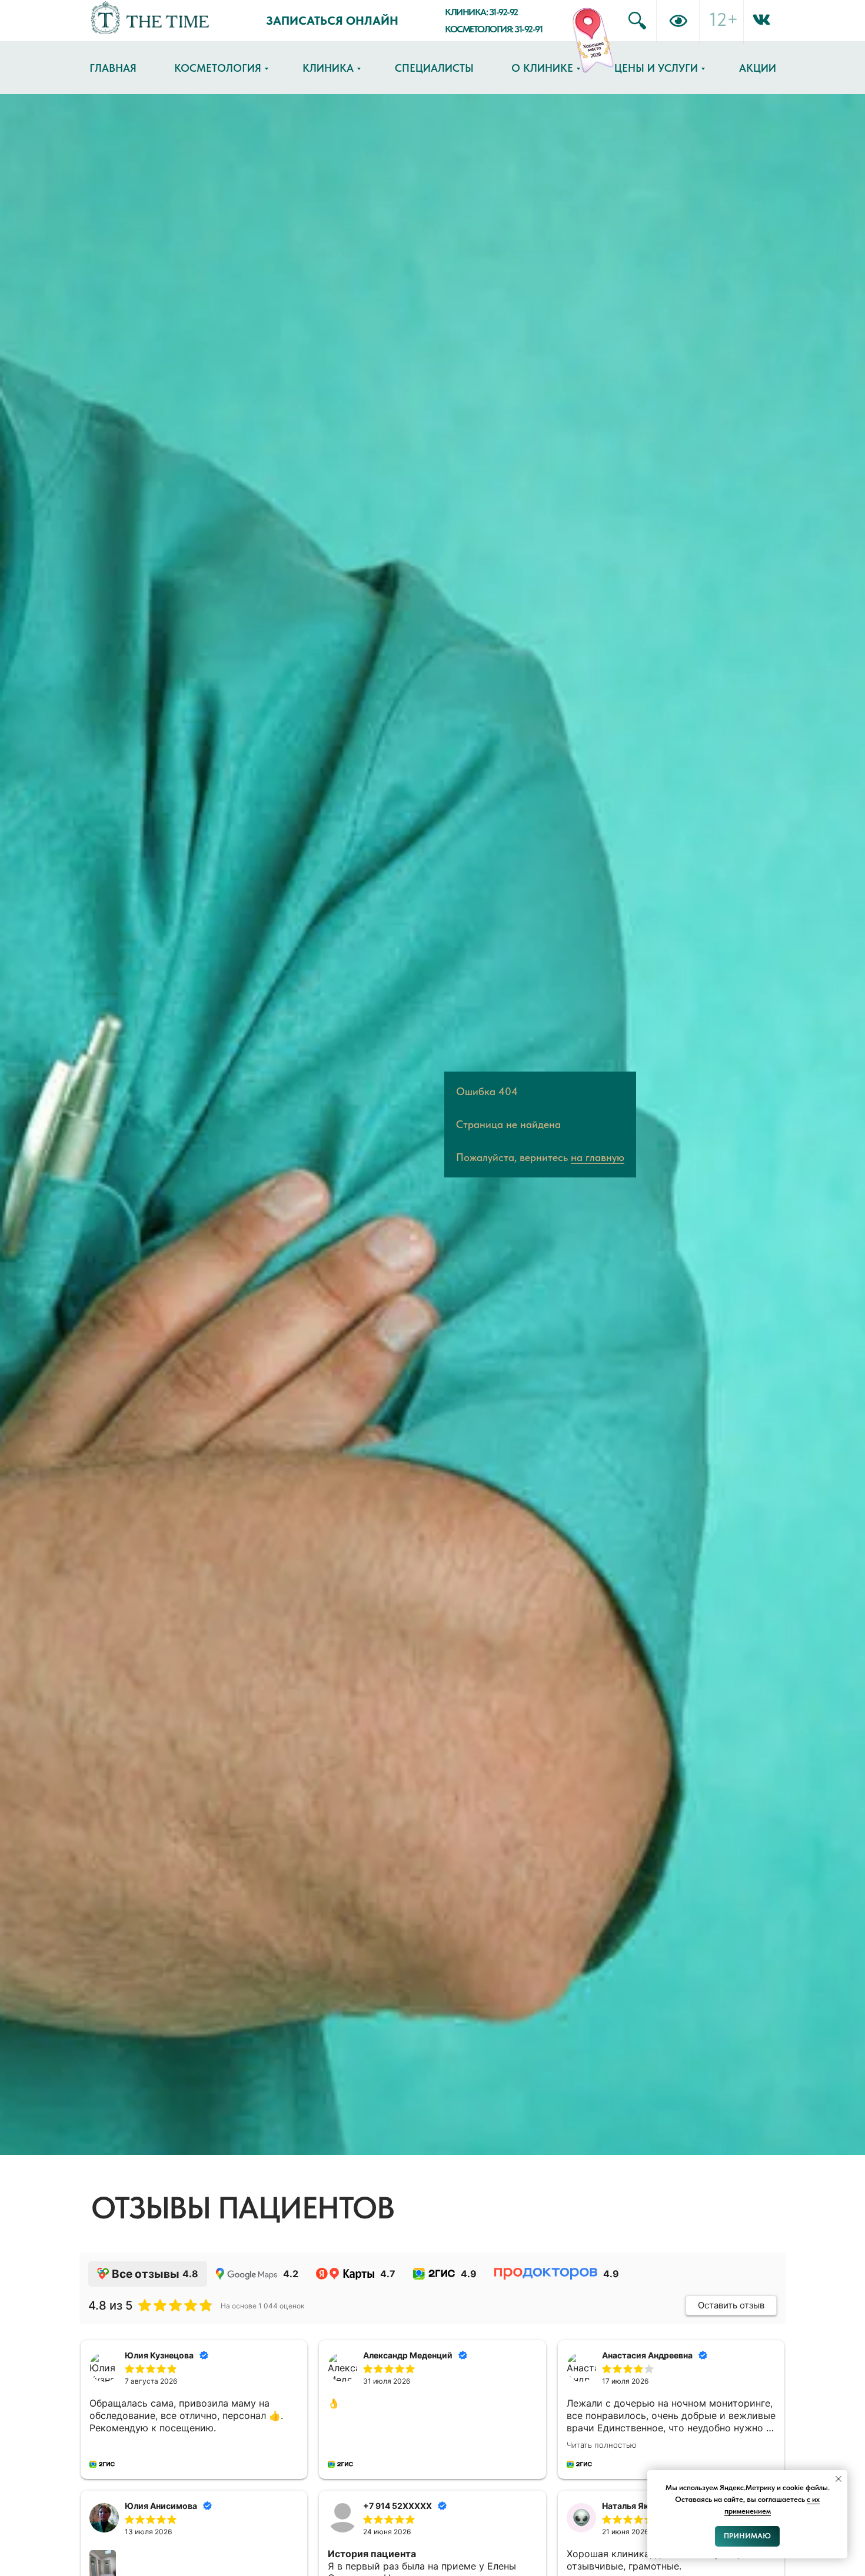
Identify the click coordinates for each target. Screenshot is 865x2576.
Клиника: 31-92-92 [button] (481, 12)
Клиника (328, 68)
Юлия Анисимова (161, 2506)
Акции (758, 68)
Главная (113, 68)
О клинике (542, 68)
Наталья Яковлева (640, 2506)
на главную (598, 1157)
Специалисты (434, 68)
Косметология (218, 68)
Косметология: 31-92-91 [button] (493, 29)
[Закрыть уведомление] (839, 2479)
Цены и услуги (656, 68)
